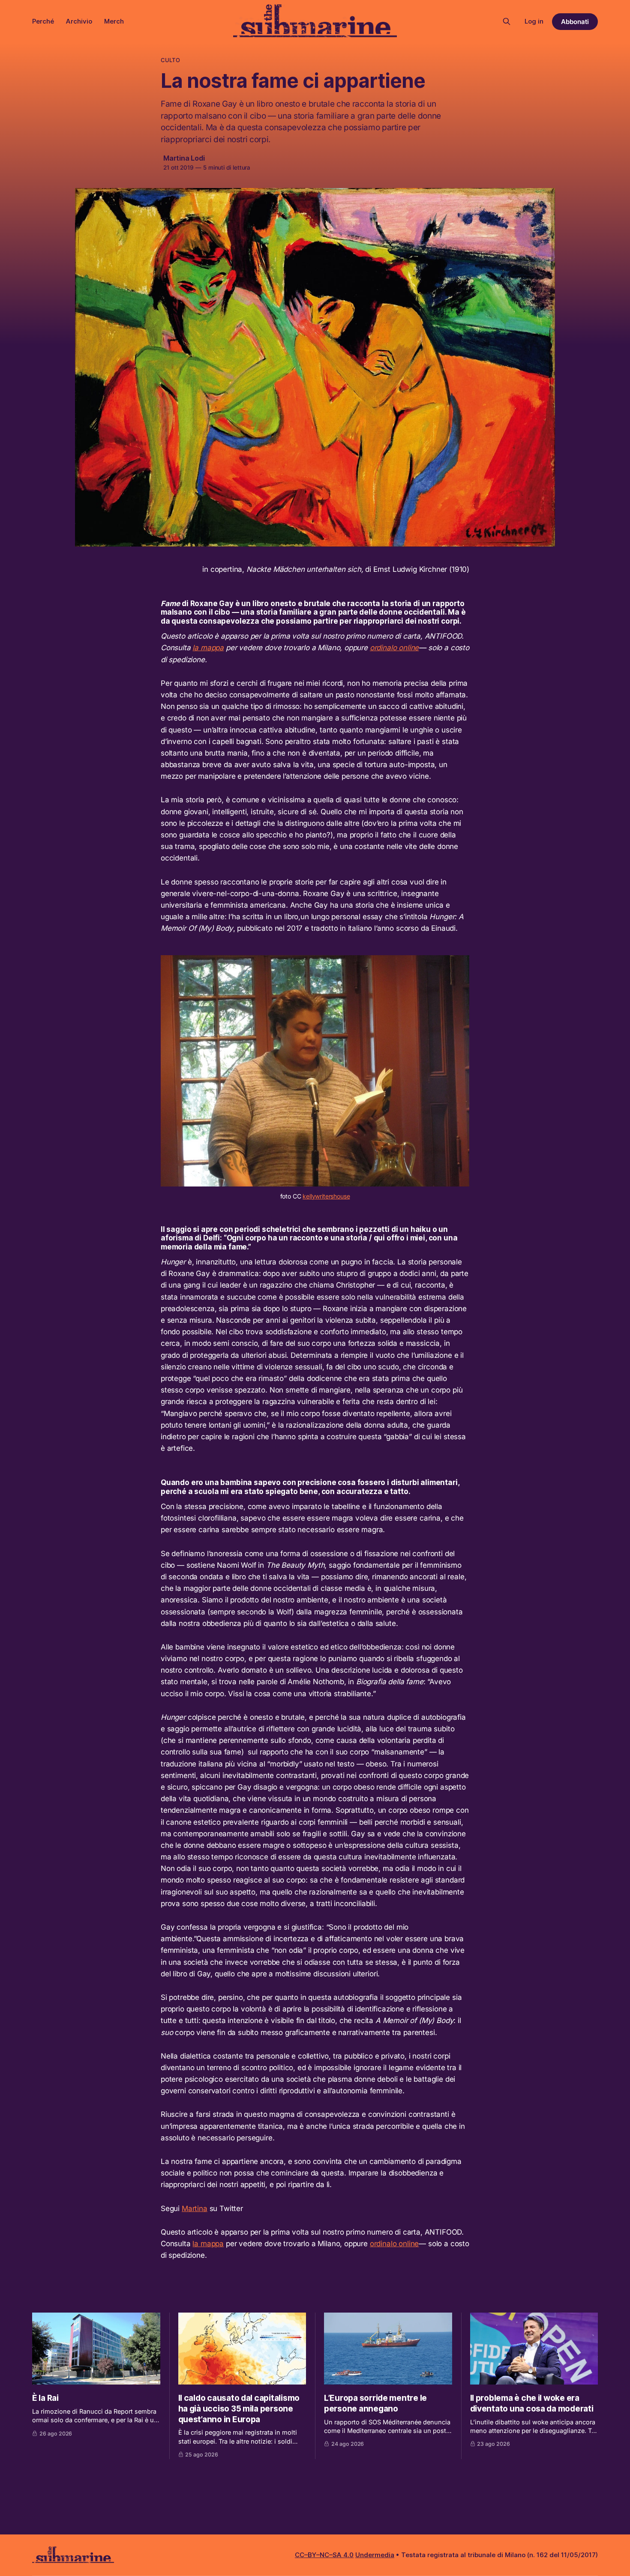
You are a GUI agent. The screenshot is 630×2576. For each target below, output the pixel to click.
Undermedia (375, 2555)
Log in (534, 21)
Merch (114, 21)
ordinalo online (394, 648)
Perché (43, 21)
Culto (170, 60)
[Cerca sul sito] (507, 21)
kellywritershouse (326, 1196)
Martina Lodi (184, 158)
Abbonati (575, 22)
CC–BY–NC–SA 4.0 (324, 2555)
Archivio (79, 21)
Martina (195, 2208)
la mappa (208, 648)
